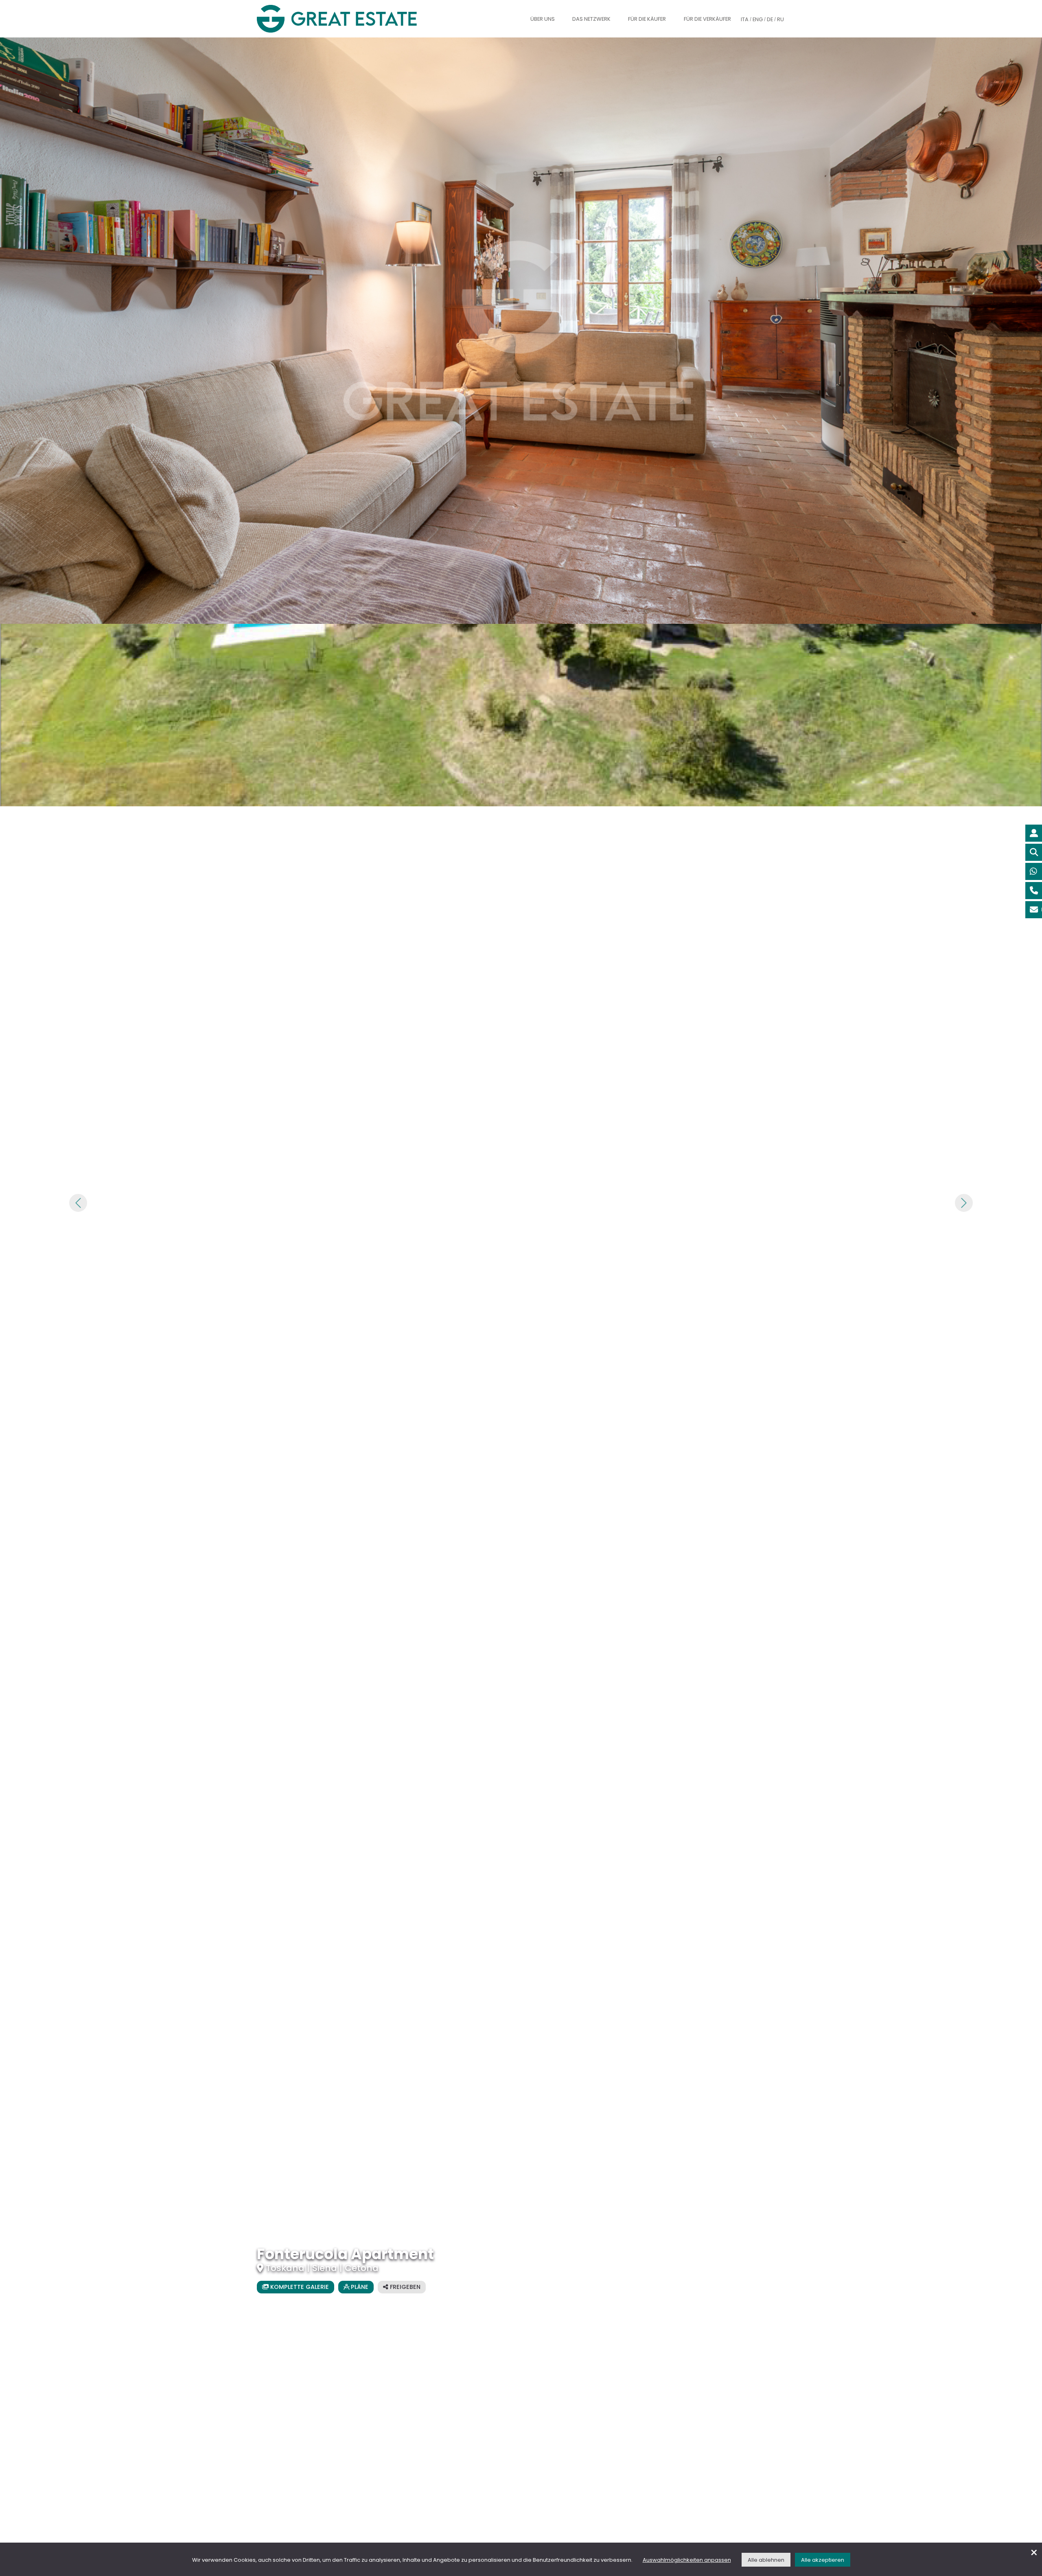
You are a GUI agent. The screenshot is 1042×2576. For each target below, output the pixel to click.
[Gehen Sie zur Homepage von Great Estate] (353, 19)
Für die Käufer (647, 19)
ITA (745, 19)
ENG (758, 19)
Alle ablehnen (766, 2560)
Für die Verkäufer (707, 19)
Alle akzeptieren (823, 2560)
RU (780, 19)
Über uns (543, 19)
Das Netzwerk (591, 19)
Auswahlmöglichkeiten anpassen (687, 2560)
